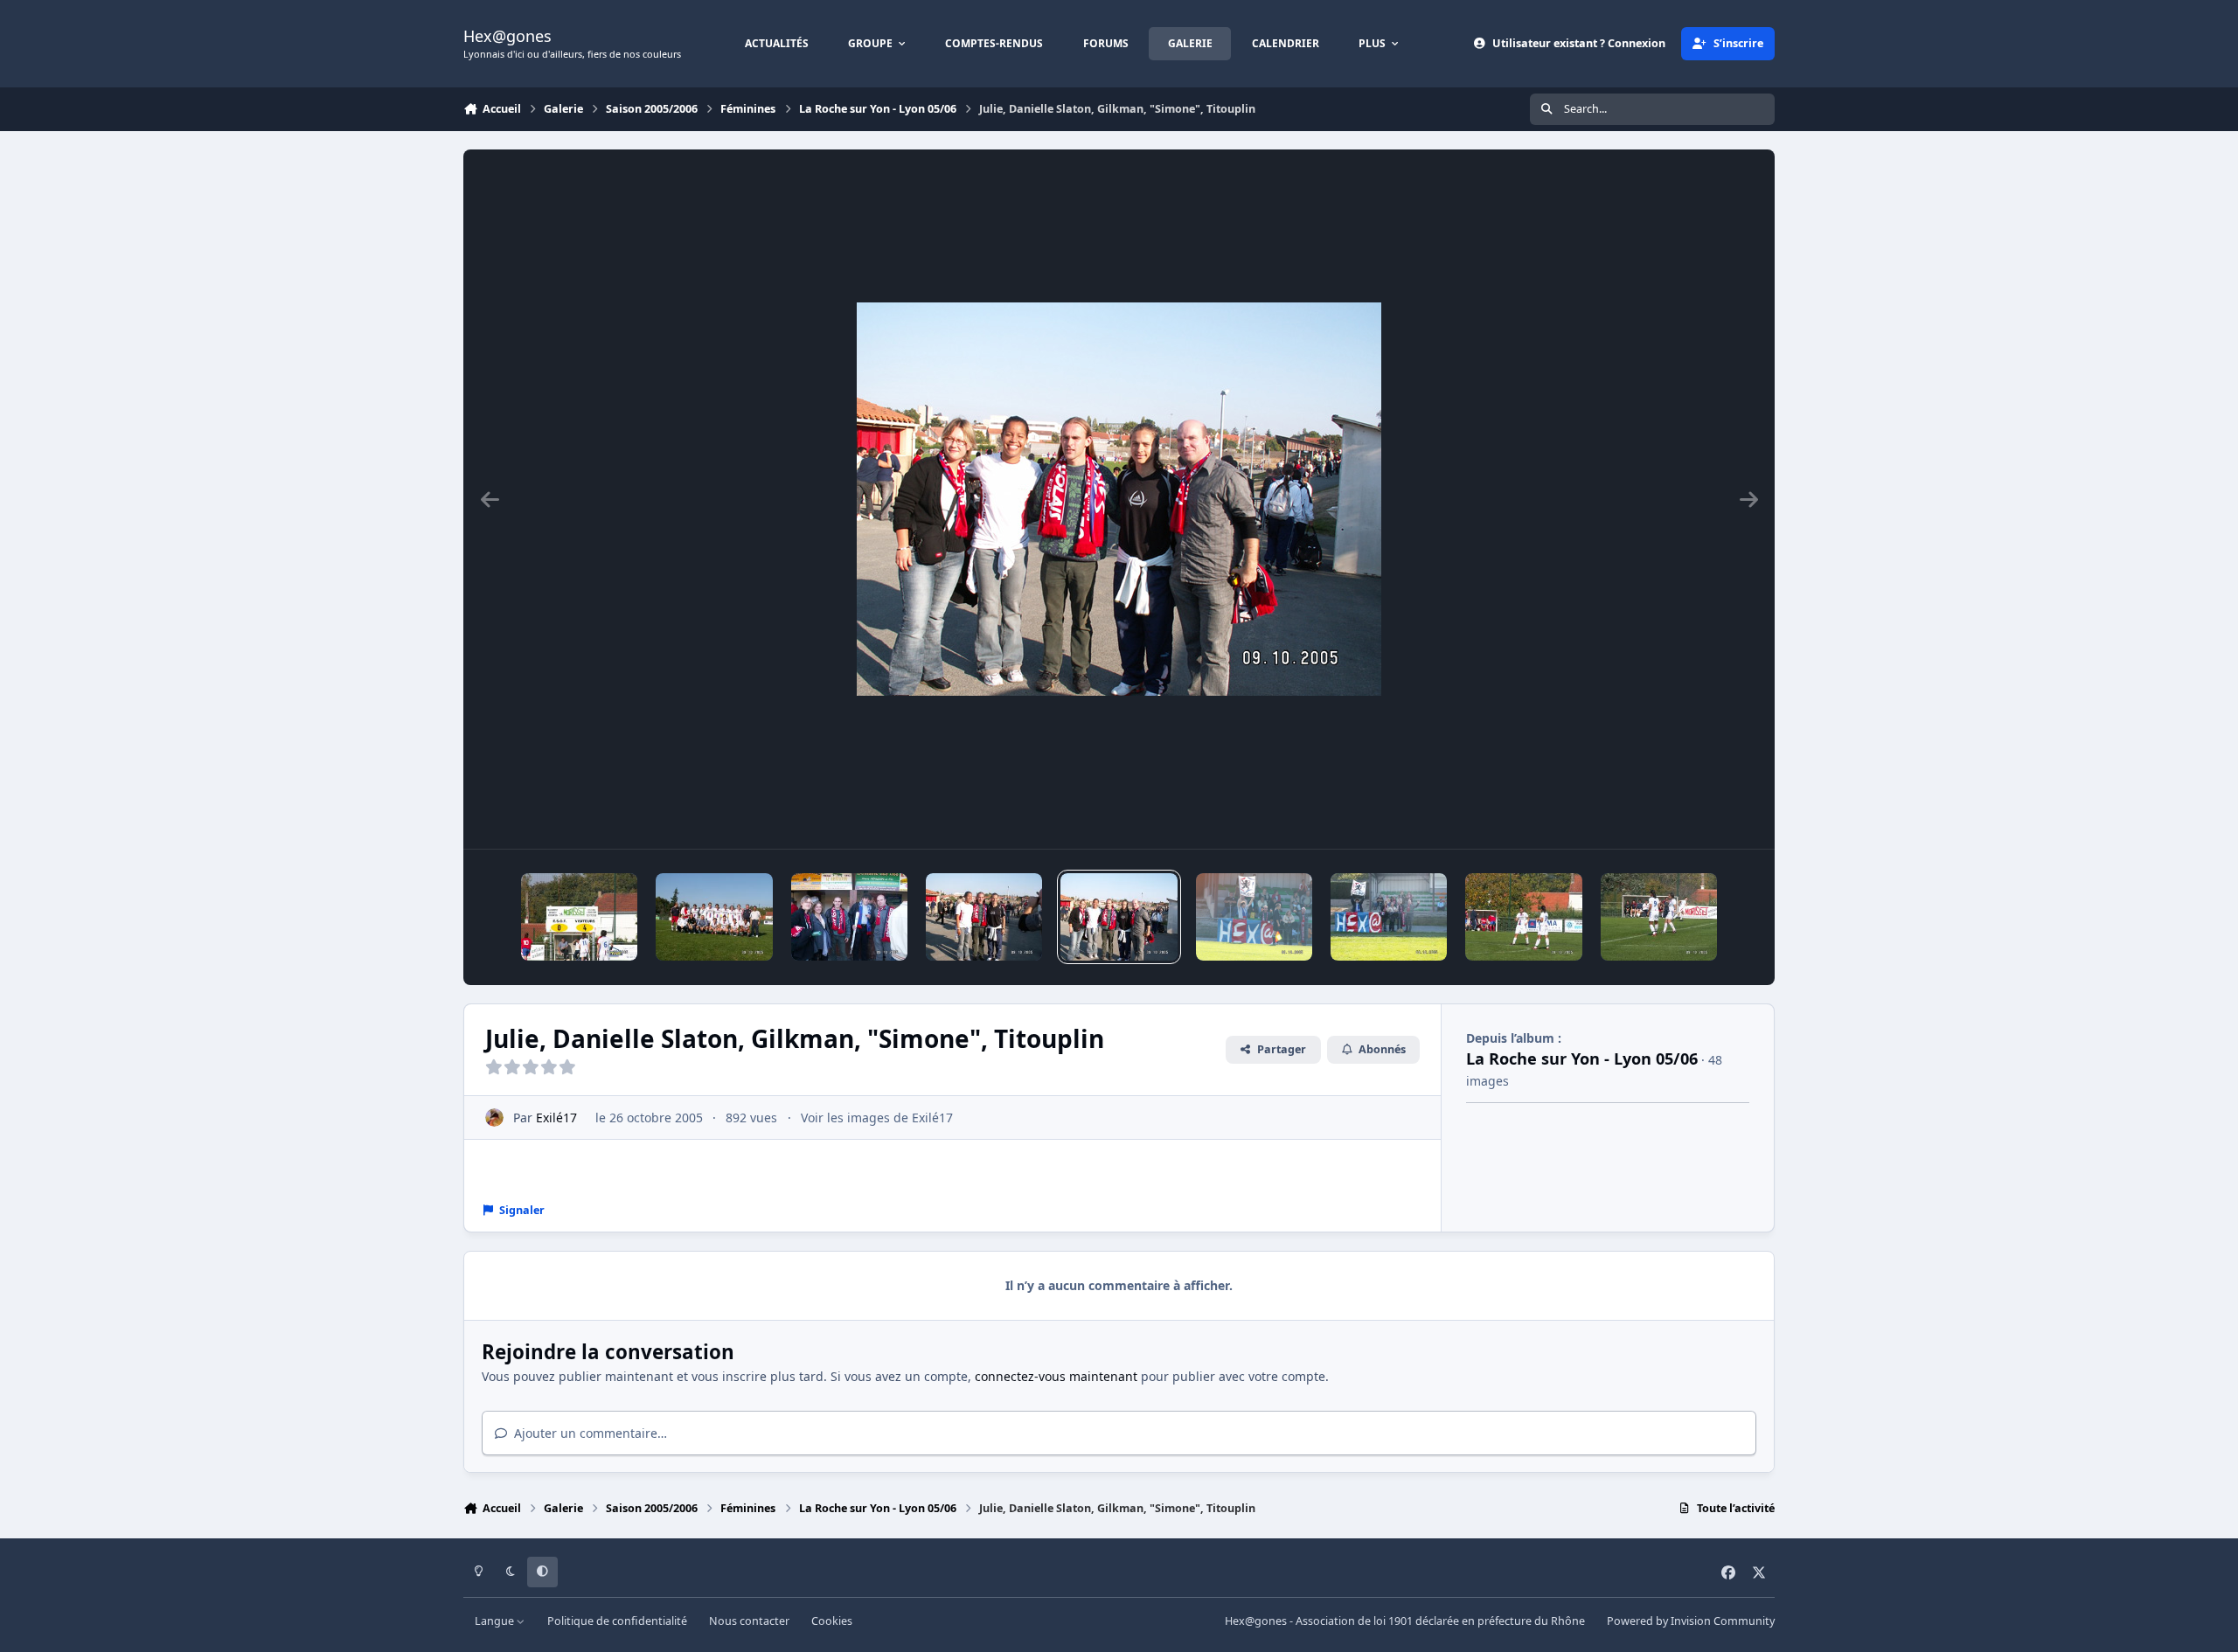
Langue (496, 1621)
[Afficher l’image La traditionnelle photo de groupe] (714, 917)
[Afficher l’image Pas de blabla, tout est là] (579, 917)
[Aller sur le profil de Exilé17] (494, 1118)
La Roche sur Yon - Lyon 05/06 (1582, 1059)
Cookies (832, 1621)
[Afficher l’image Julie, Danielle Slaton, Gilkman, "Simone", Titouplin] (1119, 917)
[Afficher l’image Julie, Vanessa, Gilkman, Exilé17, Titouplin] (849, 917)
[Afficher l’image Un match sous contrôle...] (1523, 917)
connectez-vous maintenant (1056, 1376)
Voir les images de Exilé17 (877, 1118)
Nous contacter (749, 1621)
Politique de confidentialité (617, 1621)
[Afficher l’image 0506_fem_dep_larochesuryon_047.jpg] (1389, 917)
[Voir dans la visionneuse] (1119, 499)
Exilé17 (556, 1118)
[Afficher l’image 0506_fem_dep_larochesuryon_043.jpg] (1659, 917)
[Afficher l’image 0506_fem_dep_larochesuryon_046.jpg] (1254, 917)
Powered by (1691, 1621)
